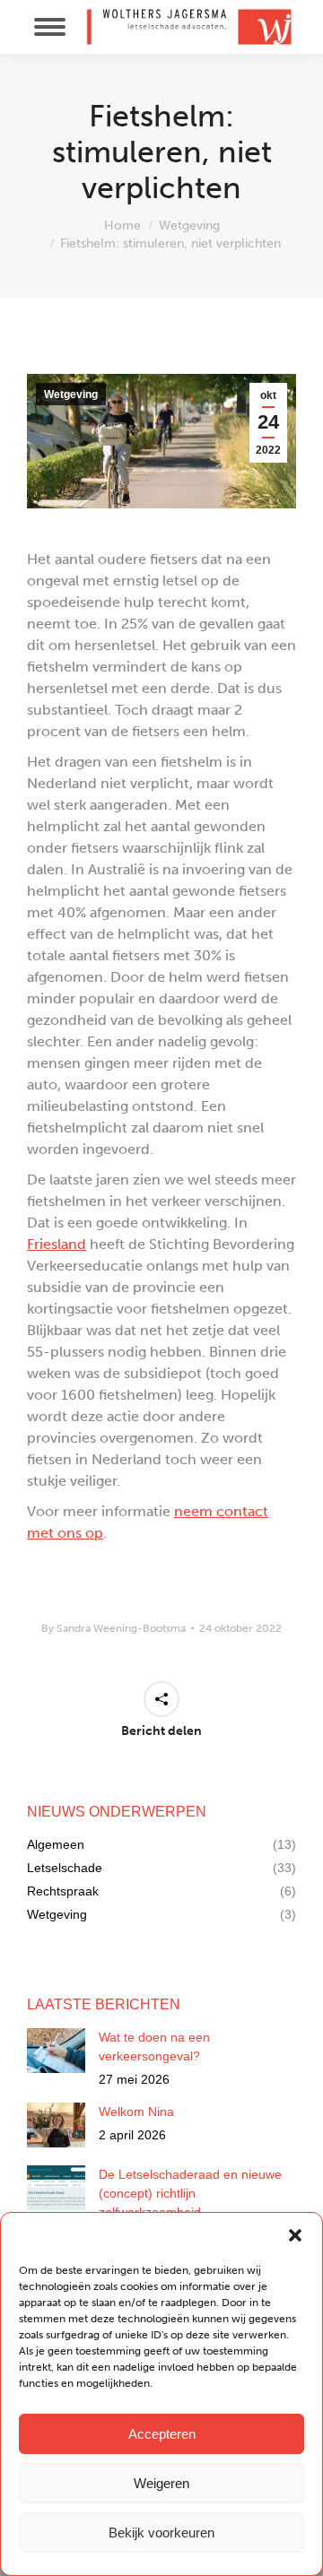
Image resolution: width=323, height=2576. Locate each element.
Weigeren (161, 2483)
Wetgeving (71, 395)
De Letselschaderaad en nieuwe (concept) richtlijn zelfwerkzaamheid (190, 2193)
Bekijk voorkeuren (161, 2533)
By (113, 1628)
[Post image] (56, 2051)
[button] (295, 2235)
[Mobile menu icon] (50, 27)
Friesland (57, 1244)
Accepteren (162, 2434)
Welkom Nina (136, 2112)
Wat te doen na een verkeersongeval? (154, 2047)
